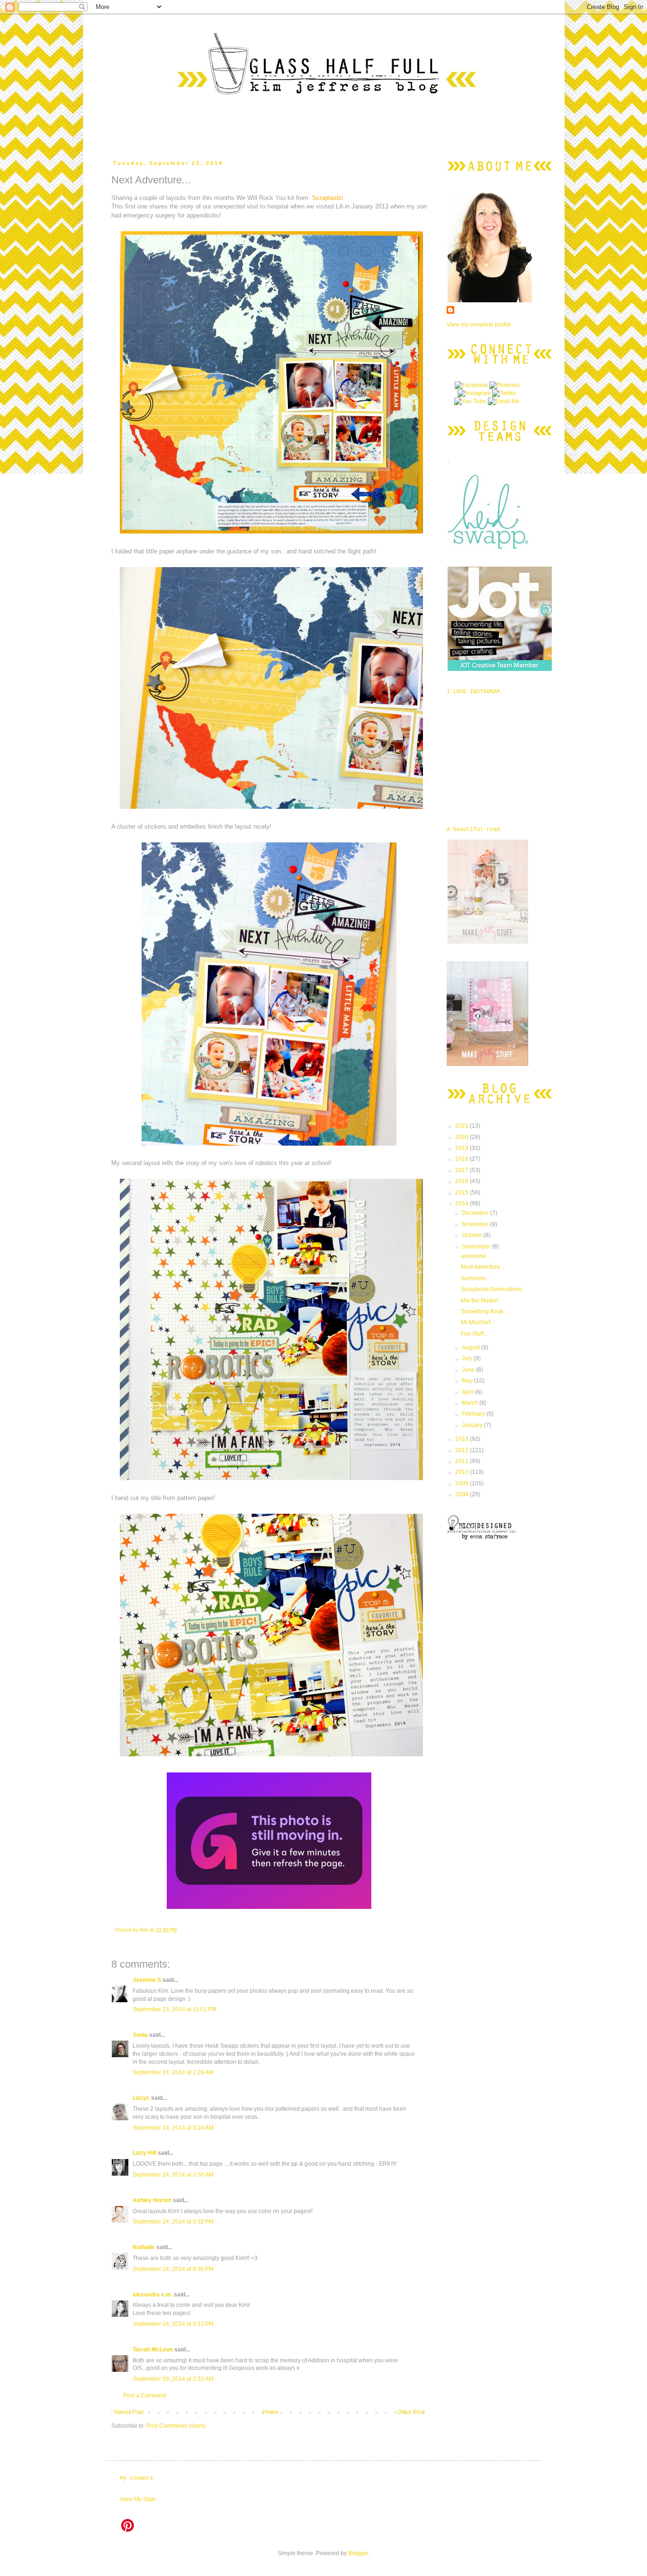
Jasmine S (147, 1980)
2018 (463, 1159)
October (473, 1235)
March (471, 1403)
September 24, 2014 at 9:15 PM (173, 2324)
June (469, 1370)
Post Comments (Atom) (176, 2426)
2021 (463, 1126)
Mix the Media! (480, 1301)
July (468, 1358)
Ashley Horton (152, 2200)
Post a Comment (144, 2395)
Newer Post (129, 2412)
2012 (463, 1450)
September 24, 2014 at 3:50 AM (173, 2175)
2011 (463, 1461)
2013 (463, 1439)
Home (271, 2412)
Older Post (411, 2412)
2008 (463, 1494)
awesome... (476, 1256)
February (474, 1414)
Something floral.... (485, 1311)
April (468, 1392)
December (476, 1213)
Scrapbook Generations (491, 1289)
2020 (463, 1137)
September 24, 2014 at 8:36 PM (173, 2269)
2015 (463, 1193)
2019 (463, 1148)
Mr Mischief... (478, 1322)
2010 (463, 1472)
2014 (463, 1203)
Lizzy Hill (144, 2153)
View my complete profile (479, 325)
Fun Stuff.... (475, 1334)
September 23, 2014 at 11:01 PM (175, 2009)
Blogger (358, 2553)
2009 (463, 1483)
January (473, 1425)
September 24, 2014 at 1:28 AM (173, 2072)
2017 (463, 1170)
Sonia (140, 2035)
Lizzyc (141, 2098)
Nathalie (144, 2247)
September (477, 1247)
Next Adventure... (483, 1267)
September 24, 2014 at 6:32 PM (173, 2222)
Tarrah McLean (153, 2350)
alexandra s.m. (153, 2295)
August (472, 1347)
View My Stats (138, 2499)
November (476, 1224)
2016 (463, 1181)
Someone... (476, 1278)
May (468, 1381)
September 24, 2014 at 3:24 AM (173, 2128)
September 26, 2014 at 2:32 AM (173, 2379)
